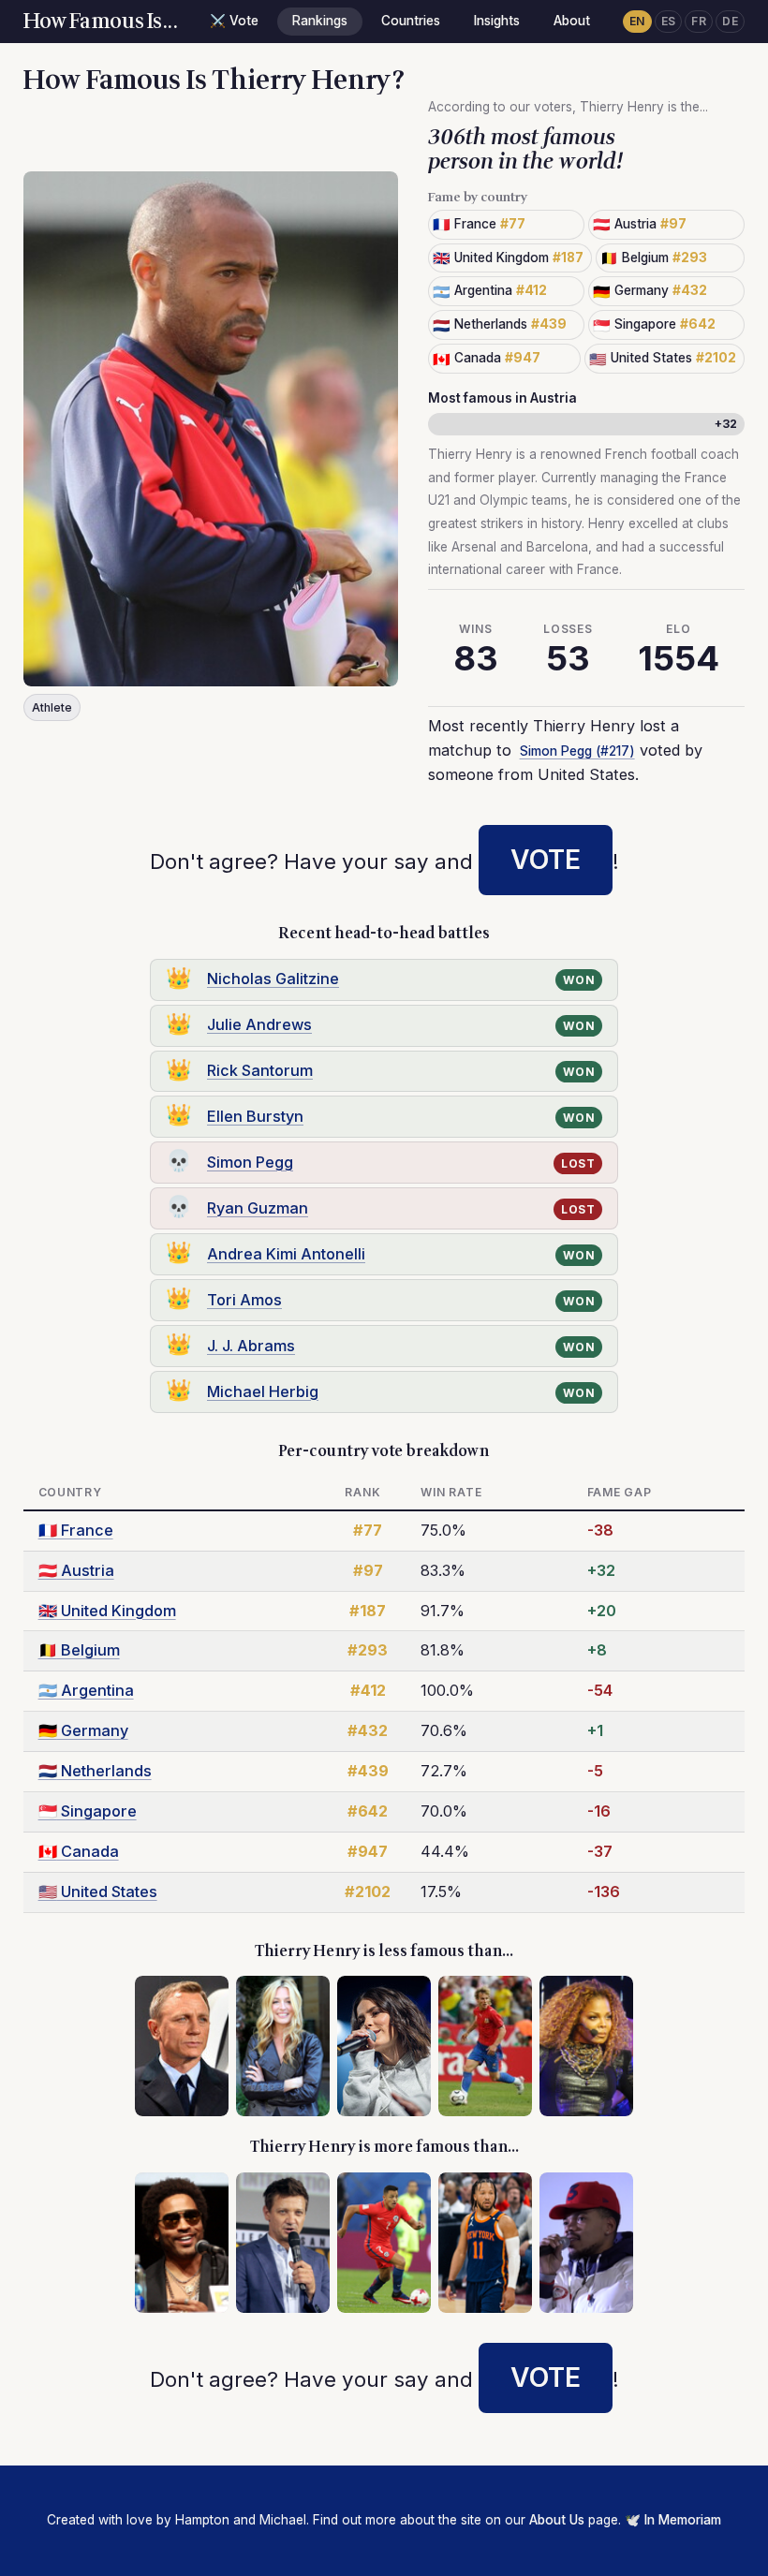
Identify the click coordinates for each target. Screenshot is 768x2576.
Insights (497, 21)
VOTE (546, 860)
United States (98, 1892)
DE (730, 21)
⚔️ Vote (234, 21)
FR (699, 21)
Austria (76, 1570)
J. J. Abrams (251, 1346)
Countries (411, 21)
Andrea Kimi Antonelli (286, 1254)
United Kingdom (107, 1611)
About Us (557, 2520)
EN (637, 21)
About (572, 21)
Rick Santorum (260, 1070)
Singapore (88, 1811)
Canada (79, 1851)
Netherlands (95, 1771)
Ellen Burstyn (255, 1116)
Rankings (320, 21)
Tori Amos (244, 1300)
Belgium (79, 1650)
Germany (83, 1730)
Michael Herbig (263, 1391)
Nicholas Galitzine (273, 979)
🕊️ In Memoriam (673, 2520)
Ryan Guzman (258, 1208)
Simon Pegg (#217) (577, 751)
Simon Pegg (250, 1162)
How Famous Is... (101, 22)
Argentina (86, 1690)
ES (669, 21)
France (76, 1530)
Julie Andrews (259, 1024)
